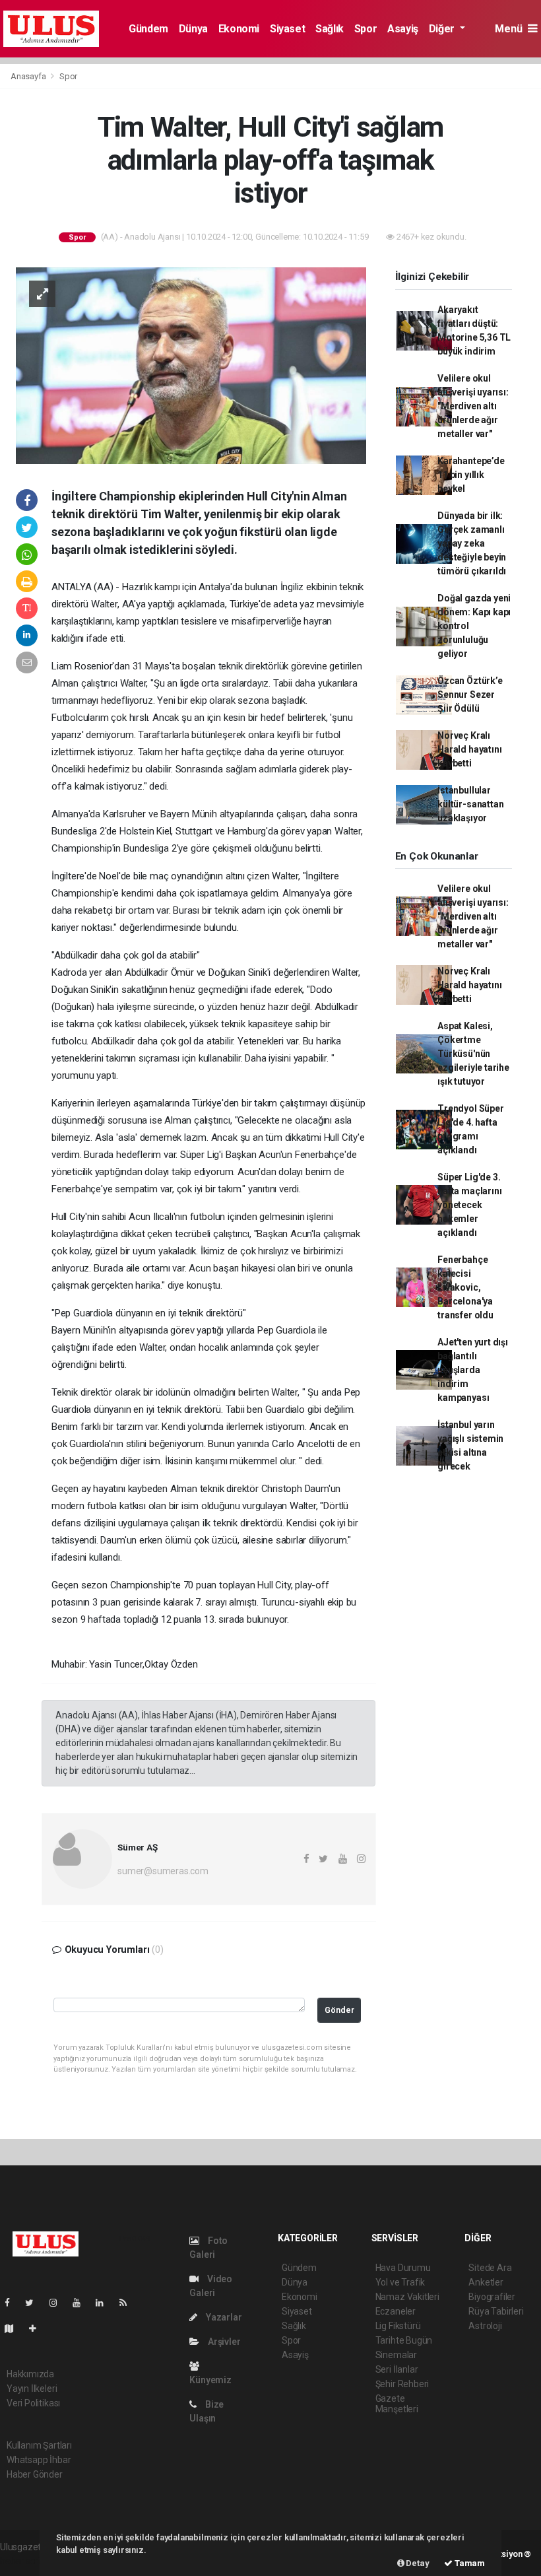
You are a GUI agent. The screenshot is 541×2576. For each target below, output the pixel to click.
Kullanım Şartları (39, 2445)
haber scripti (25, 2561)
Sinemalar (396, 2355)
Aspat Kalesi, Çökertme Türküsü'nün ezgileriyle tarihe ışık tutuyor (473, 1054)
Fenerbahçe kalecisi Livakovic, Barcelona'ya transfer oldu (465, 1287)
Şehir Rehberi (402, 2384)
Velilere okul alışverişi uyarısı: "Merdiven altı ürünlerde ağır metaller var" (473, 406)
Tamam (469, 2563)
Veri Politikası (33, 2403)
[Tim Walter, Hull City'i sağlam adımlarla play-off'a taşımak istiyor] (191, 365)
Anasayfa (29, 76)
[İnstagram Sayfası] (59, 2303)
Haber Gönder (35, 2474)
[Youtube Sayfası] (82, 2303)
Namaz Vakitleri (407, 2297)
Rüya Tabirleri (496, 2311)
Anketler (486, 2282)
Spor (366, 29)
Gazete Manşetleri (397, 2404)
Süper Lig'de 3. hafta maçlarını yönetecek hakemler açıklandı (469, 1205)
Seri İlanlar (397, 2369)
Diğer (443, 29)
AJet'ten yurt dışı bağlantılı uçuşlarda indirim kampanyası (473, 1370)
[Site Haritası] (15, 2328)
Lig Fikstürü (398, 2326)
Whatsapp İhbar (39, 2460)
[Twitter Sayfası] (35, 2303)
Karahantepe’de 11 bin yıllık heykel (471, 475)
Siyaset (287, 29)
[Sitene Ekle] (38, 2328)
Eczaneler (396, 2311)
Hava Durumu (403, 2268)
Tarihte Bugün (404, 2340)
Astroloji (485, 2326)
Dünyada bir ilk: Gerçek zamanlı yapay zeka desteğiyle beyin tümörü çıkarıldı (472, 543)
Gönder (339, 2010)
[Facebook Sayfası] (13, 2303)
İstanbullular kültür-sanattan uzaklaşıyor (470, 804)
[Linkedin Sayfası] (105, 2303)
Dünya (193, 29)
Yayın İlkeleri (32, 2389)
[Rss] (128, 2303)
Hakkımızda (30, 2374)
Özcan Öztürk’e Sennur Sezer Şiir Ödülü (470, 695)
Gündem (148, 29)
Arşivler (223, 2342)
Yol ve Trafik (400, 2282)
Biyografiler (492, 2297)
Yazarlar (223, 2317)
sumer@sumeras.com (163, 1871)
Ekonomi (239, 29)
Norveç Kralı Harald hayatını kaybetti (469, 749)
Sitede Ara (490, 2268)
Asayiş (403, 29)
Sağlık (330, 29)
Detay (417, 2563)
